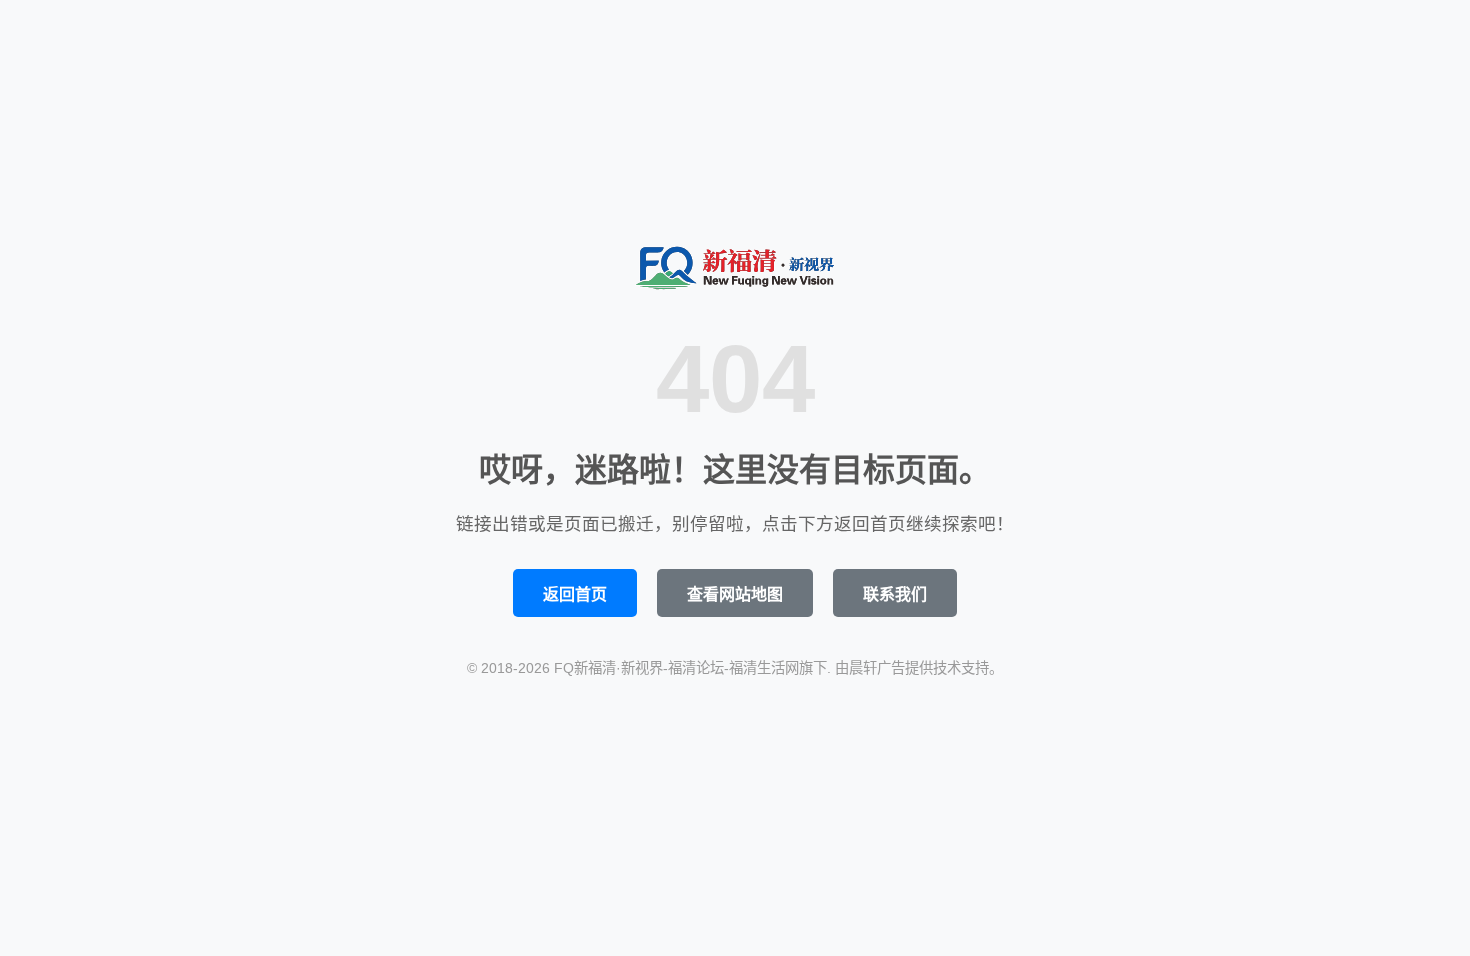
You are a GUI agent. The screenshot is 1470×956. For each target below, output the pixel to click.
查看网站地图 (735, 594)
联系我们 (895, 594)
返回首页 (575, 594)
